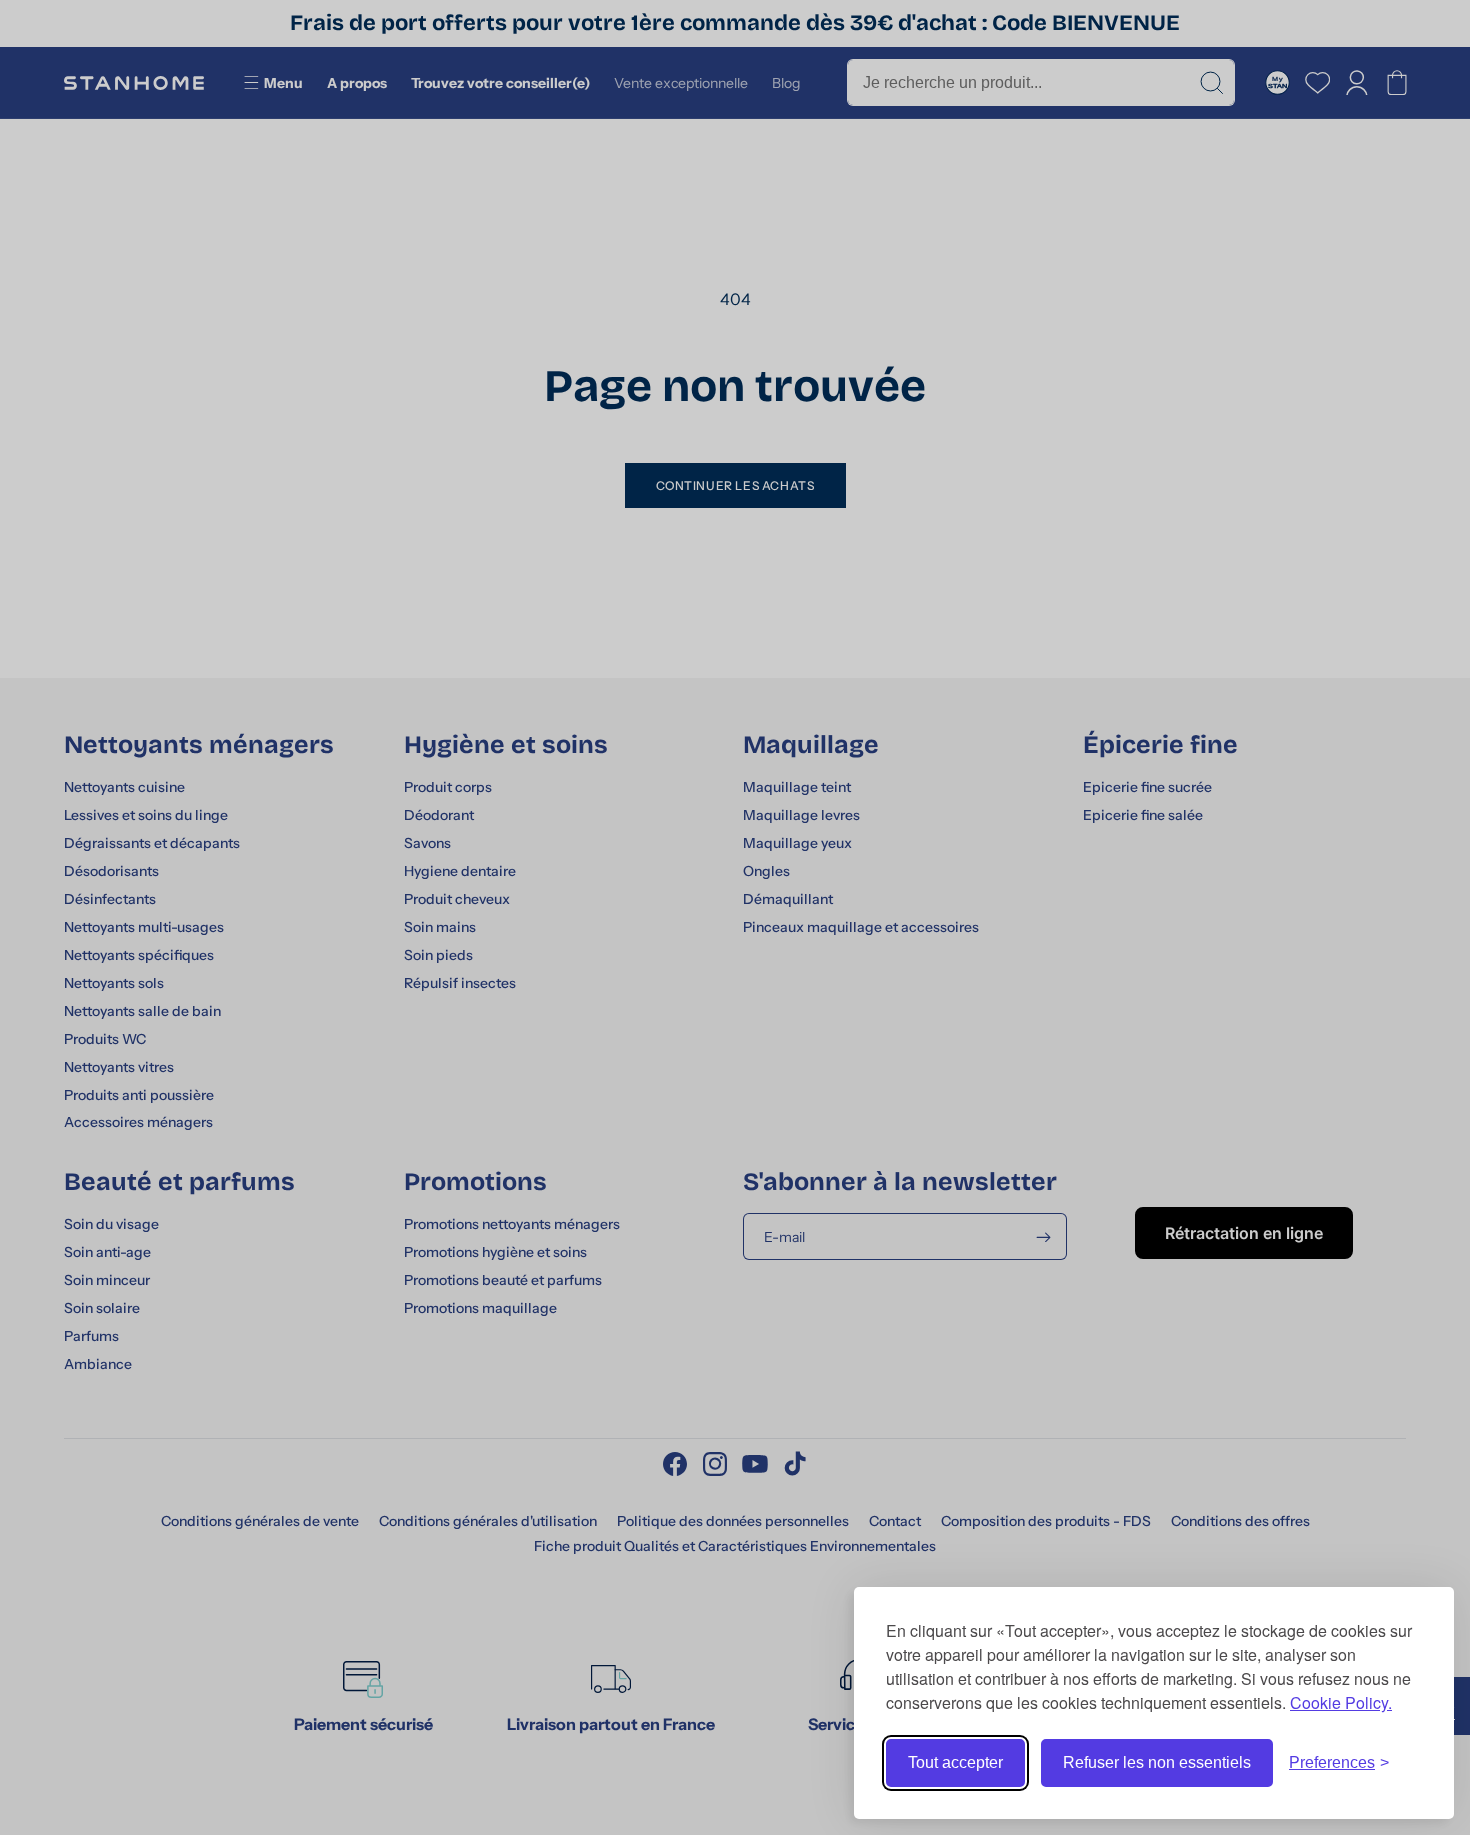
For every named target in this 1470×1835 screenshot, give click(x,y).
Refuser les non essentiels (1157, 1762)
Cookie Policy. (1341, 1702)
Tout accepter (955, 1762)
